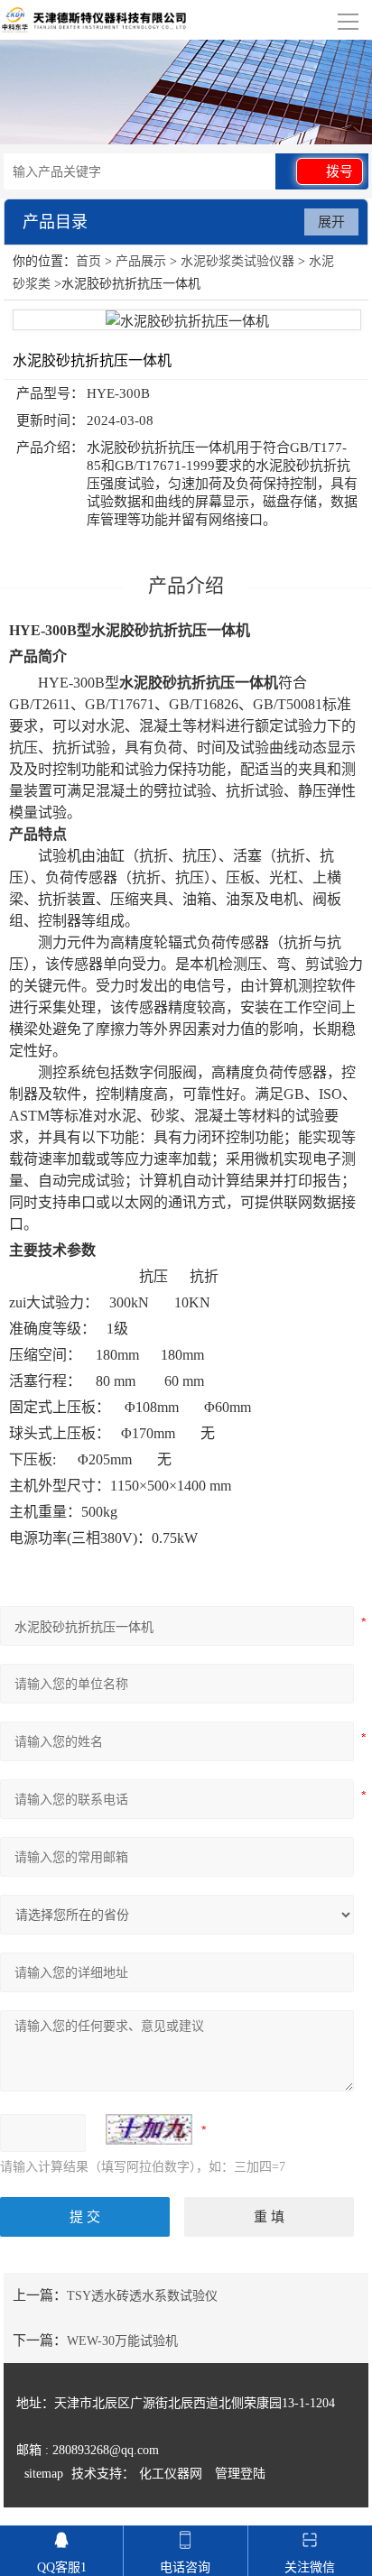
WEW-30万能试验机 (122, 2341)
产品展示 (141, 261)
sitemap (44, 2474)
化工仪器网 (171, 2474)
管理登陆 (240, 2474)
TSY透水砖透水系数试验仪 (142, 2296)
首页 (88, 261)
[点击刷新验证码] (149, 2129)
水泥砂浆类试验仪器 (237, 261)
